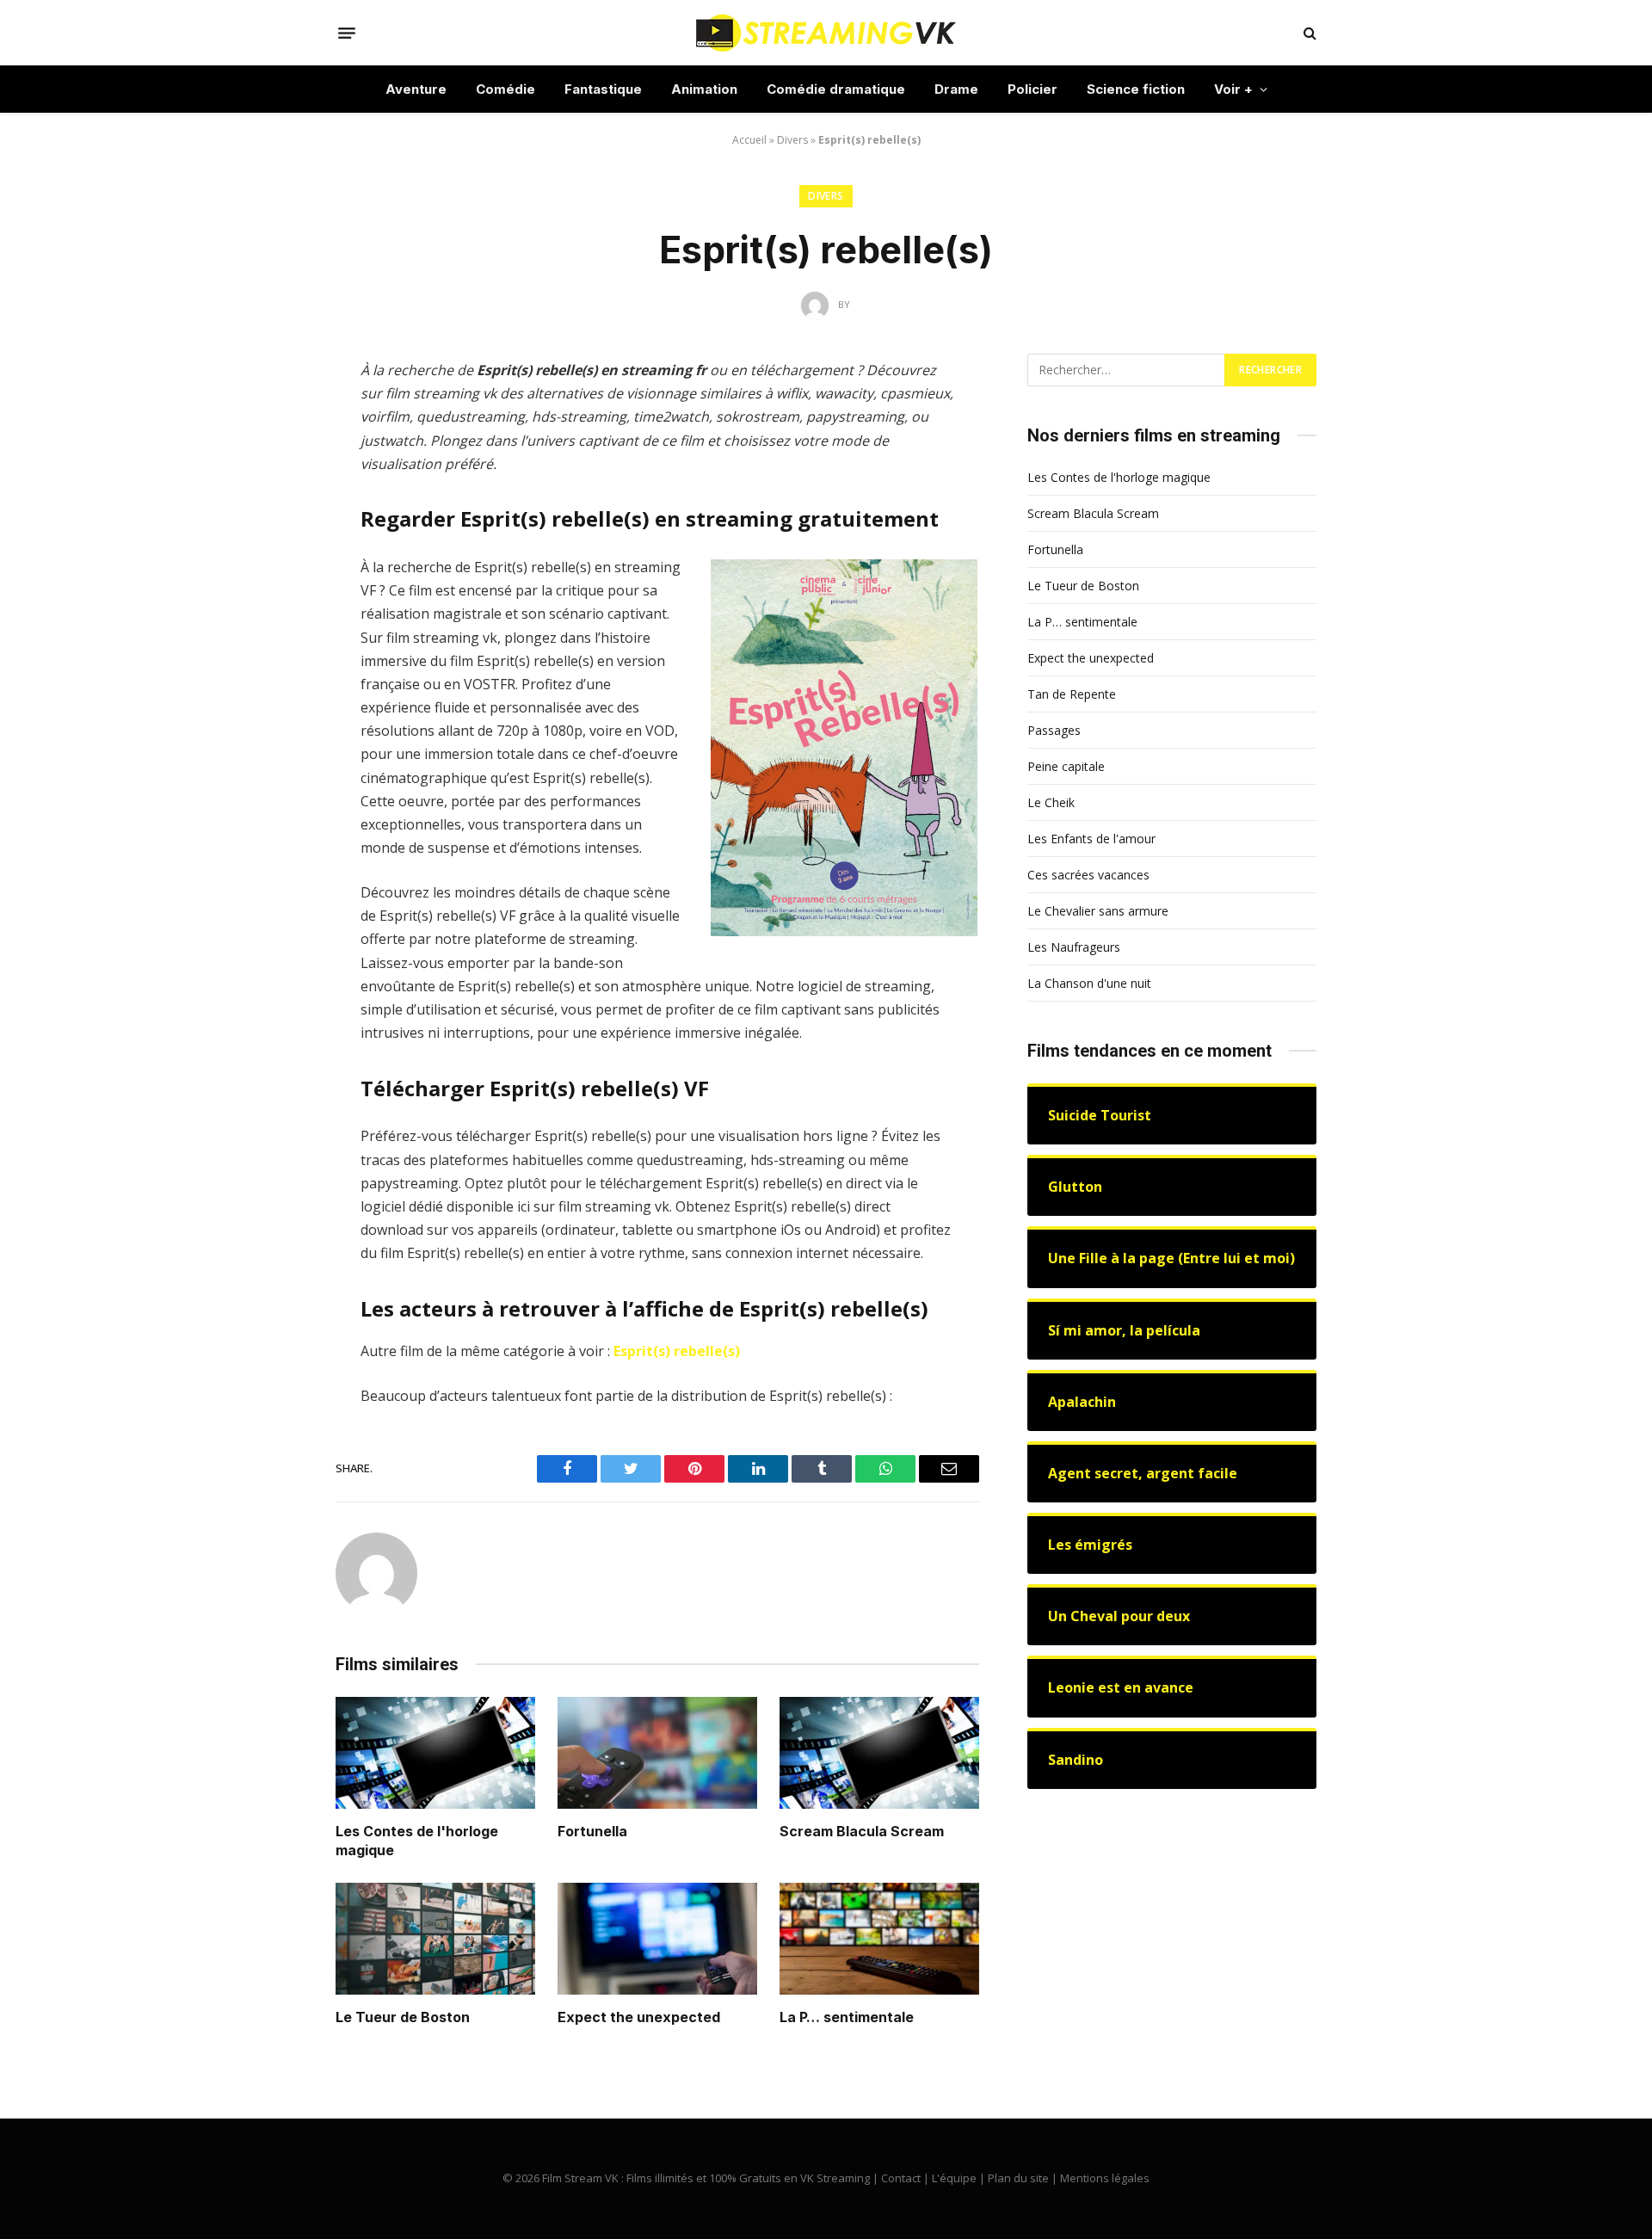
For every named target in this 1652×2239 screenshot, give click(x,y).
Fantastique (603, 89)
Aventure (416, 89)
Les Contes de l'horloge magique (417, 1841)
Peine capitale (1066, 766)
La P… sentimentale (847, 2017)
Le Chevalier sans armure (1098, 911)
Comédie (505, 89)
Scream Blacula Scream (862, 1831)
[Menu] (347, 33)
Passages (1054, 730)
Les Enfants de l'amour (1091, 839)
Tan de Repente (1072, 694)
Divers (792, 140)
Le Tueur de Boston (403, 2017)
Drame (956, 89)
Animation (704, 89)
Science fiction (1136, 89)
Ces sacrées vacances (1088, 875)
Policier (1032, 89)
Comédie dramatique (836, 89)
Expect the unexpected (639, 2017)
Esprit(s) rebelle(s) (677, 1351)
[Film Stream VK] (826, 33)
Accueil (749, 140)
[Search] (1308, 33)
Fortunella (592, 1831)
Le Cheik (1051, 802)
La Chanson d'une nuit (1089, 983)
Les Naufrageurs (1074, 947)
